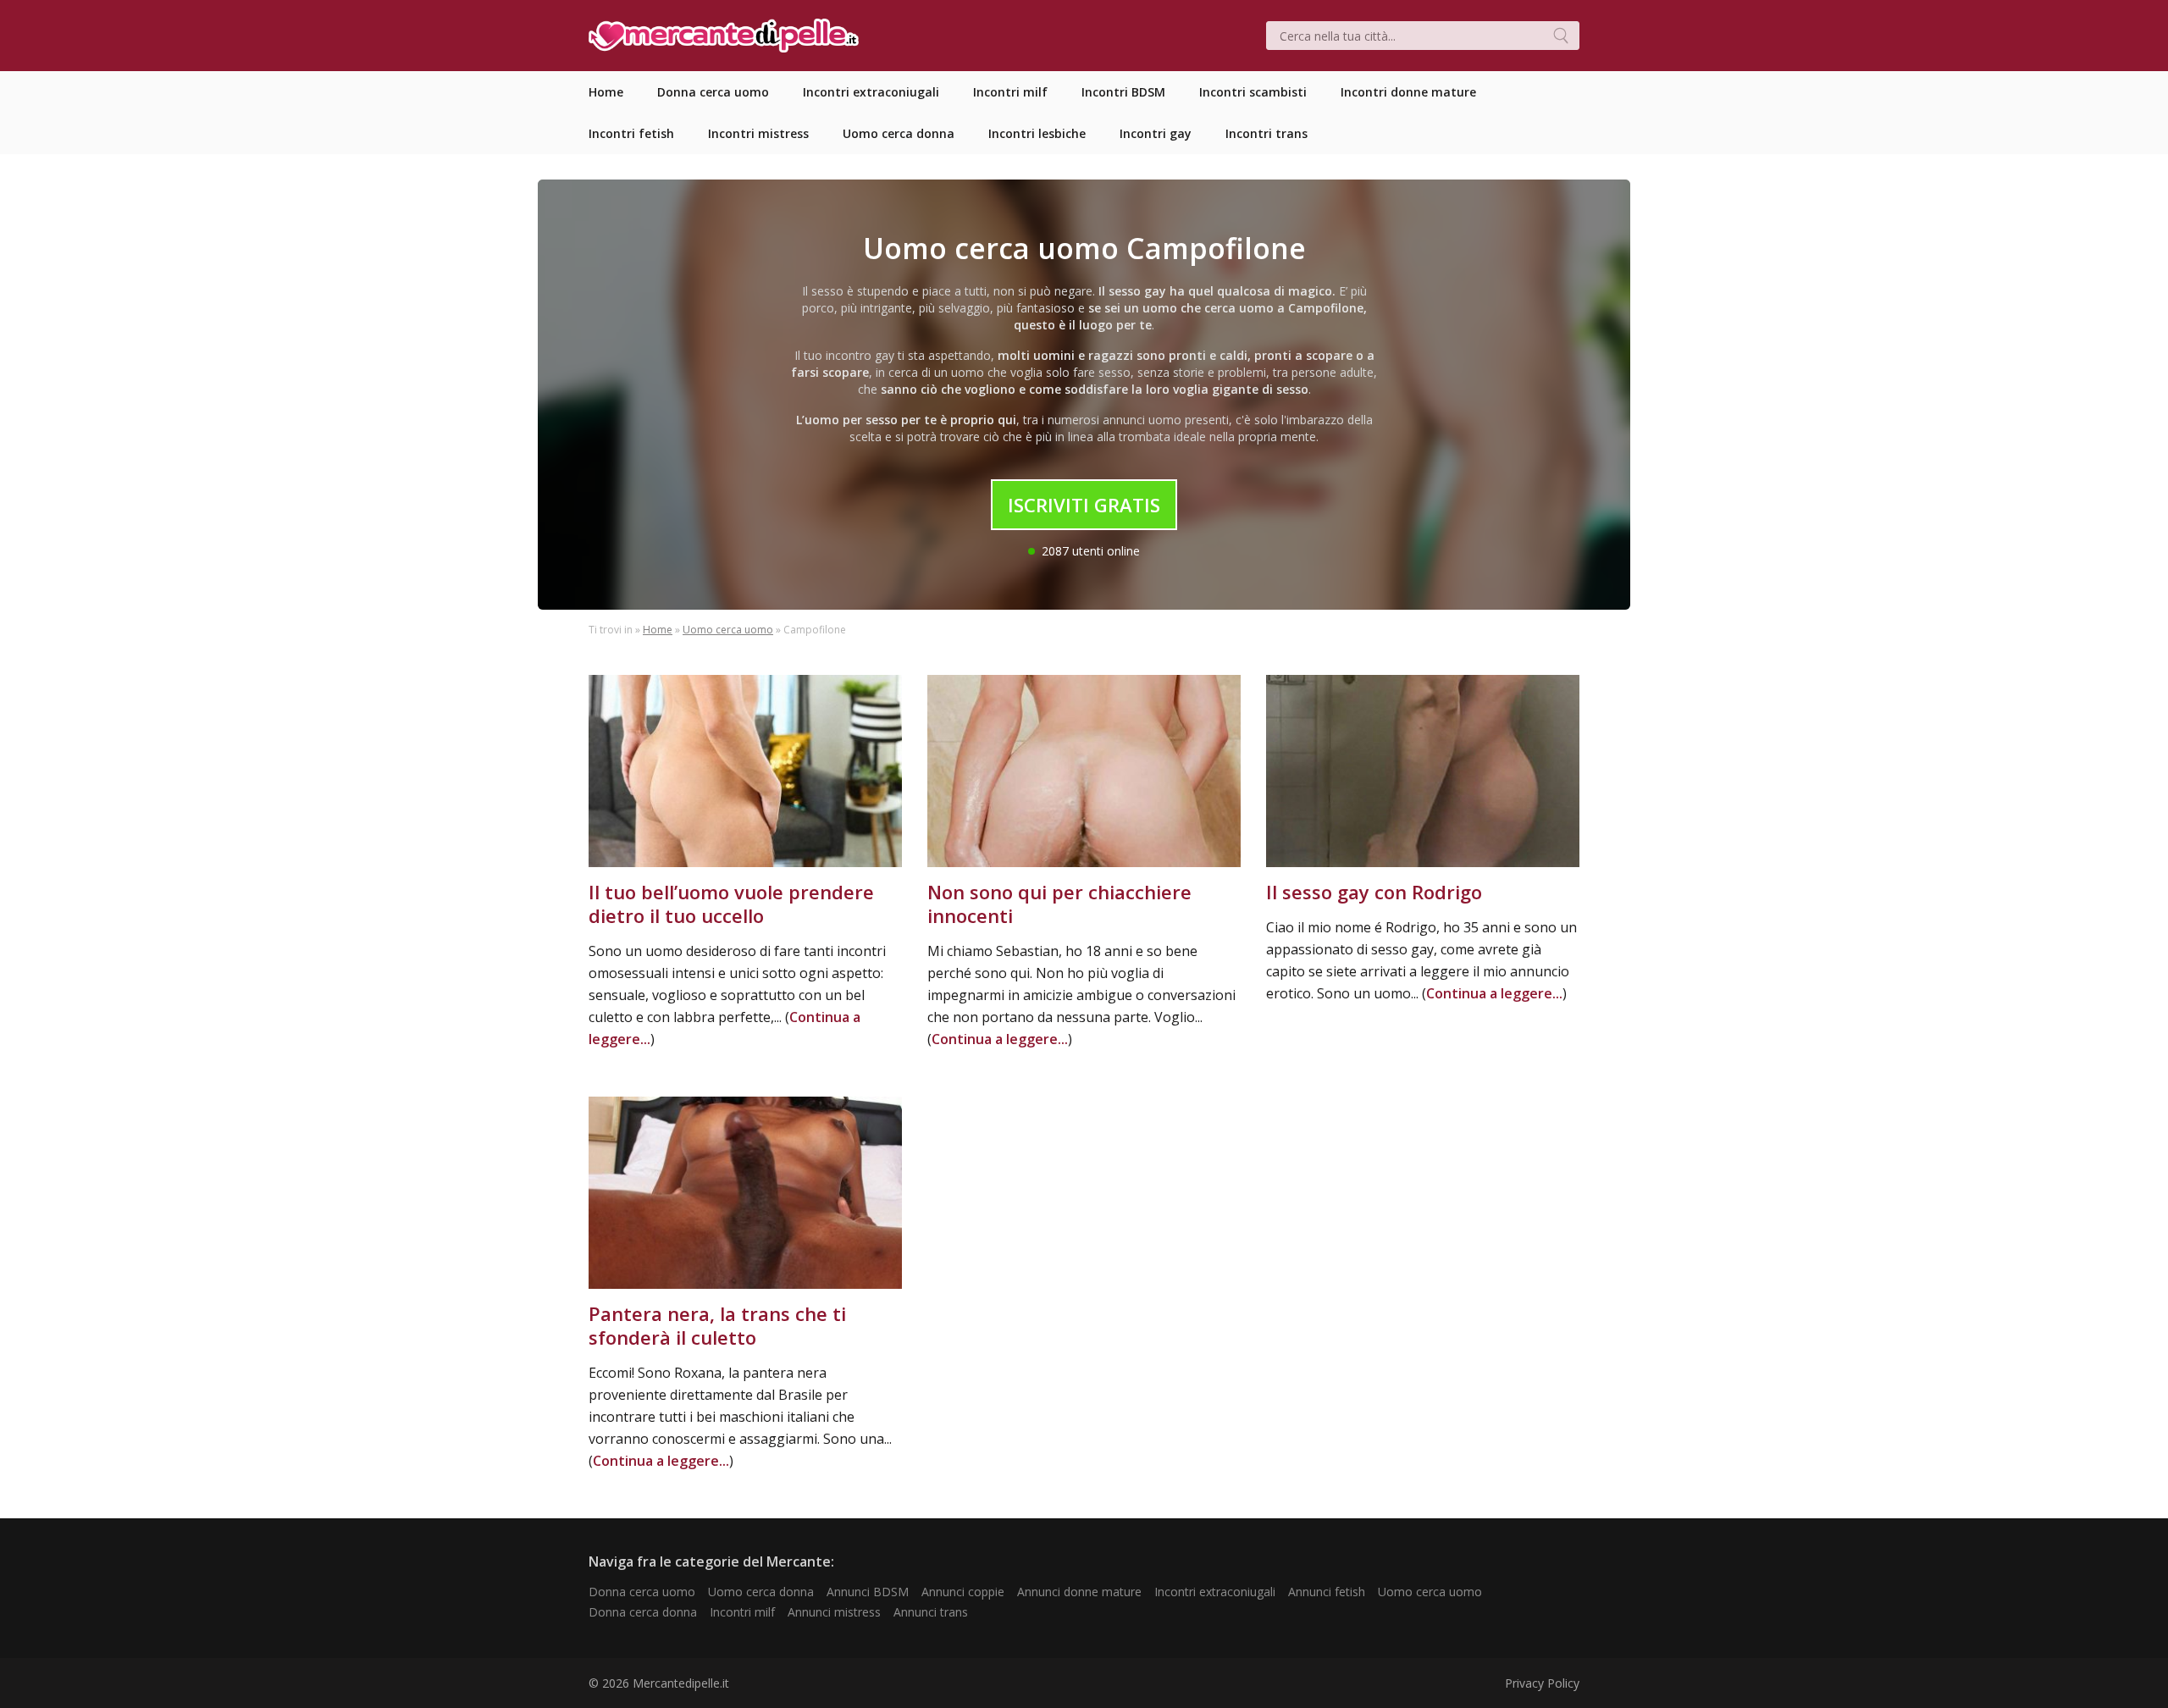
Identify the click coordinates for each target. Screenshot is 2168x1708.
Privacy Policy (1542, 1683)
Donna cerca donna (643, 1612)
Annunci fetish (1327, 1592)
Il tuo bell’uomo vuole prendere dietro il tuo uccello (731, 904)
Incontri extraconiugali (1215, 1592)
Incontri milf (742, 1612)
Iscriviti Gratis (1084, 505)
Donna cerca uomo (642, 1592)
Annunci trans (931, 1612)
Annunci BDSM (868, 1592)
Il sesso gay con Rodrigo (1374, 892)
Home (658, 630)
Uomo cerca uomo (728, 630)
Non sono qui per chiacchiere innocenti (1059, 904)
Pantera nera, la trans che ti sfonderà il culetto (717, 1325)
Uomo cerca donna (761, 1592)
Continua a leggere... (1000, 1039)
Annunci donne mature (1079, 1592)
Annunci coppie (963, 1592)
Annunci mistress (834, 1612)
